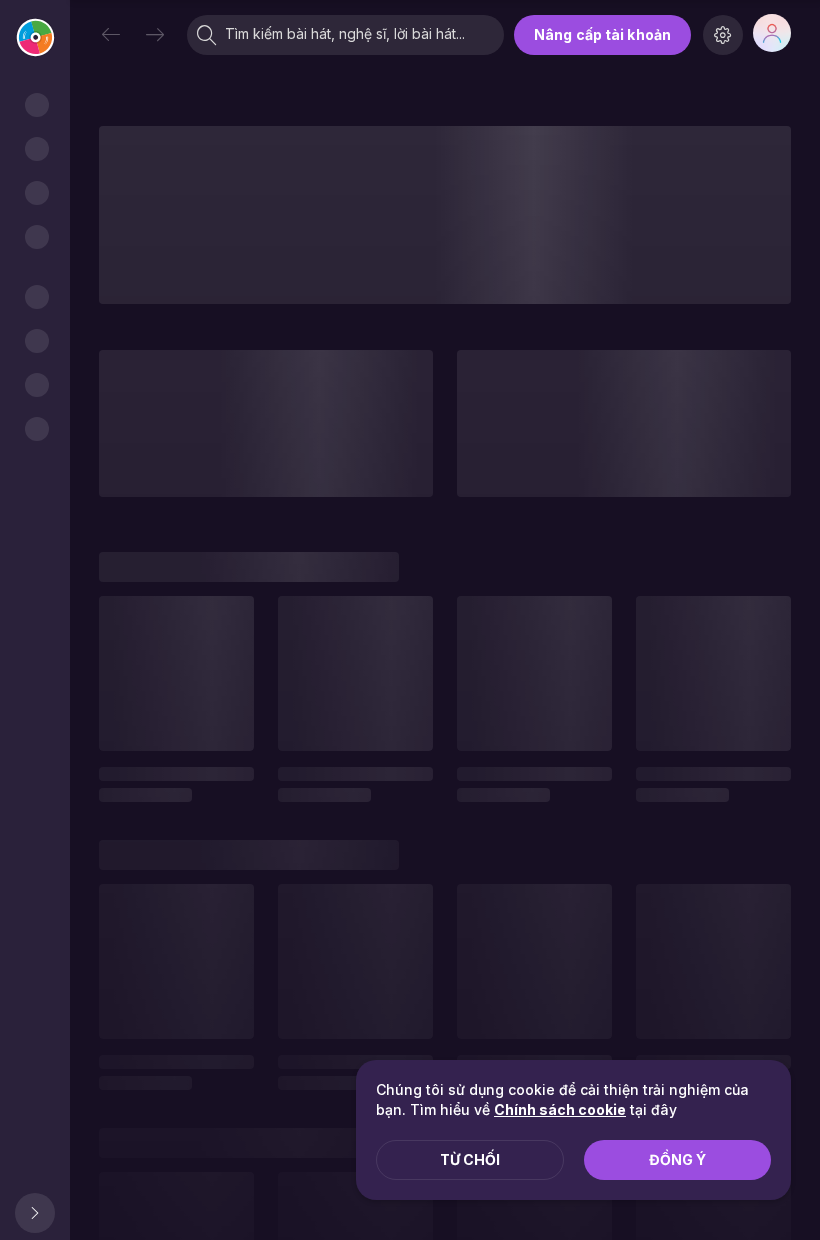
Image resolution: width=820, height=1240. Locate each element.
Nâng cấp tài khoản (602, 34)
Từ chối (470, 1159)
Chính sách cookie (560, 1109)
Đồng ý (677, 1159)
